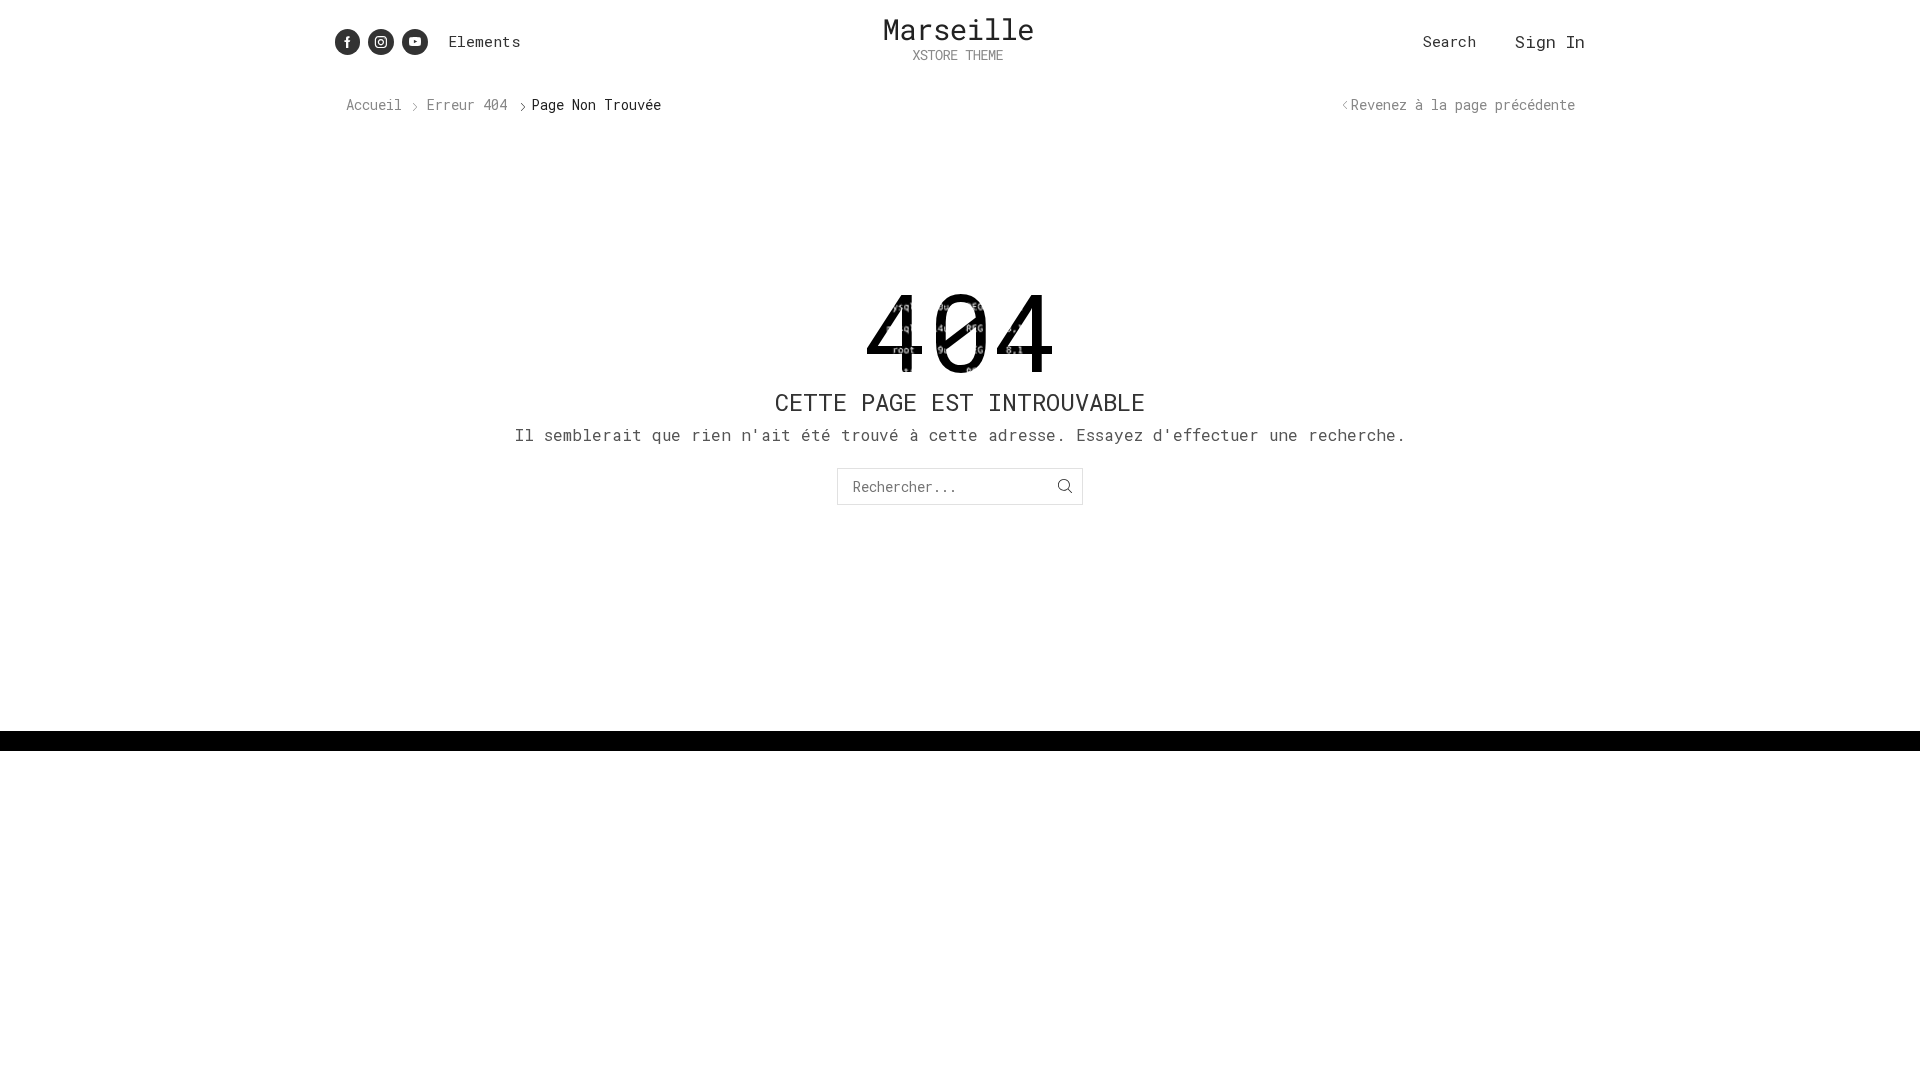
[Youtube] (415, 42)
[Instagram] (381, 42)
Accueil (374, 104)
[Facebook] (347, 42)
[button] (1449, 41)
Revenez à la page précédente (1463, 104)
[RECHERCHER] (1064, 486)
